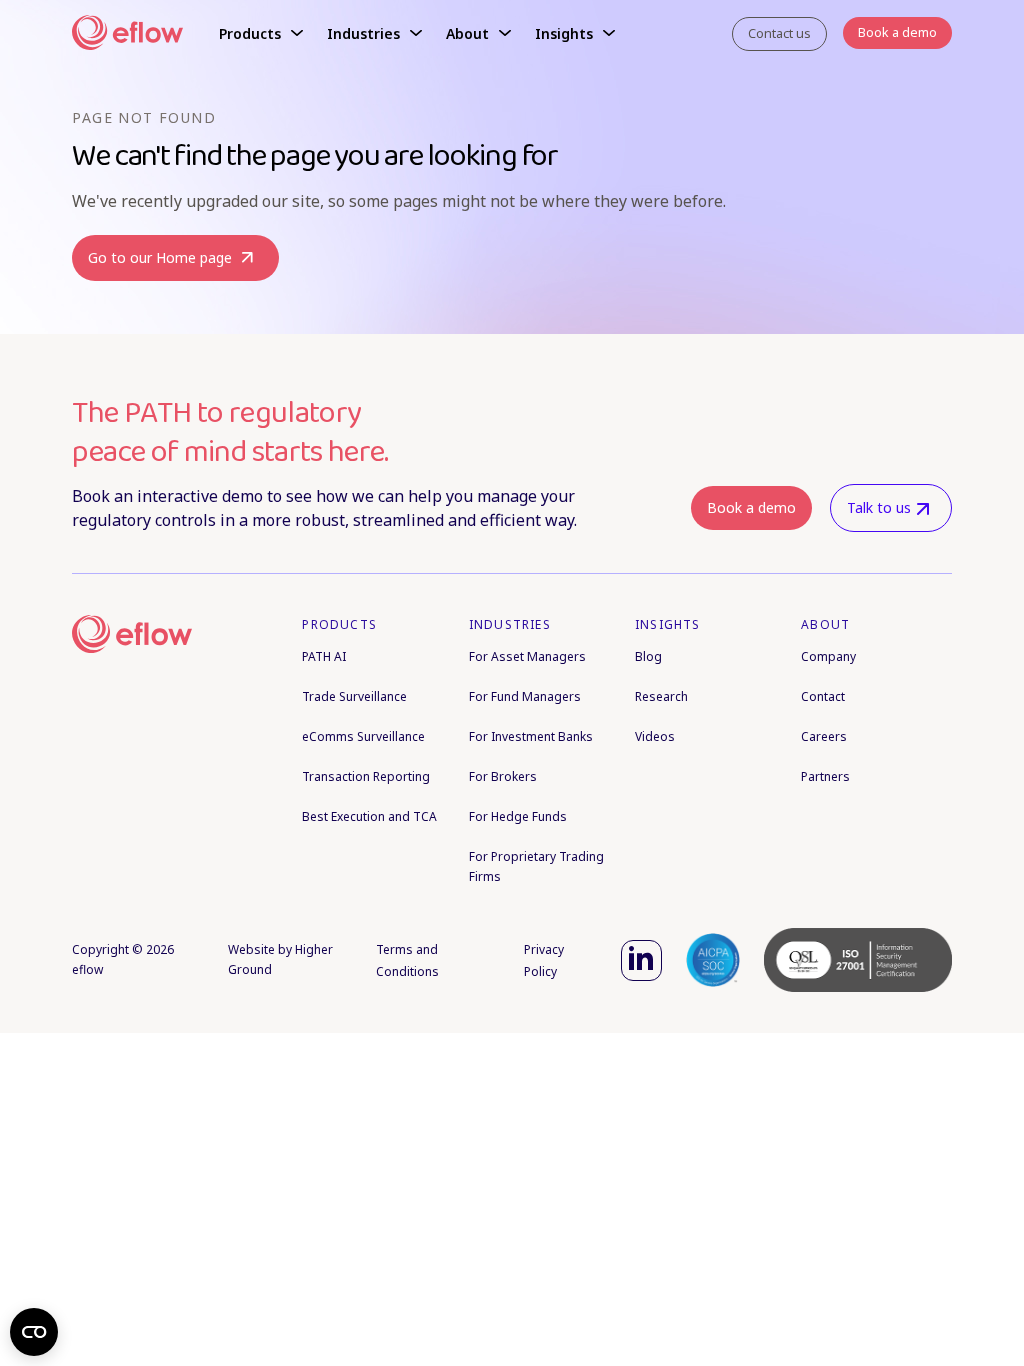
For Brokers (503, 776)
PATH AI (324, 656)
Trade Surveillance (354, 696)
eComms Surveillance (363, 736)
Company (828, 656)
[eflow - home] (132, 635)
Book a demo (751, 507)
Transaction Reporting (366, 776)
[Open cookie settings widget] (34, 1332)
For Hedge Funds (518, 816)
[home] (127, 34)
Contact (823, 696)
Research (661, 696)
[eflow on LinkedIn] (641, 960)
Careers (824, 736)
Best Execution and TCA (369, 816)
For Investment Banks (531, 736)
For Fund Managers (525, 696)
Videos (655, 736)
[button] (261, 34)
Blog (648, 656)
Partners (825, 776)
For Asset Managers (527, 656)
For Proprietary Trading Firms (536, 866)
